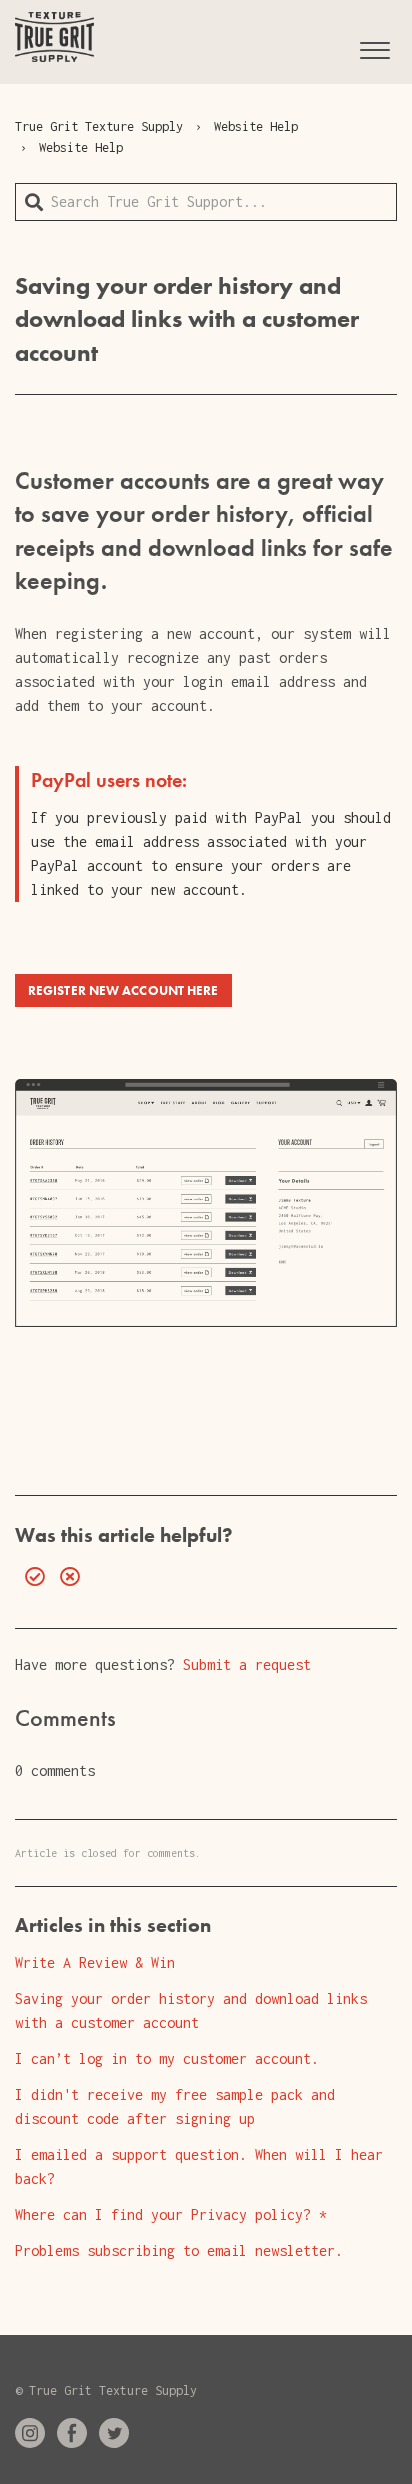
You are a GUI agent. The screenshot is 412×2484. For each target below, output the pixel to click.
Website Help (256, 126)
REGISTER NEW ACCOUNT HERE (123, 990)
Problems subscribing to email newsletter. (179, 2250)
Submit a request (247, 1664)
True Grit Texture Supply (99, 126)
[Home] (54, 37)
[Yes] (30, 1577)
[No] (65, 1577)
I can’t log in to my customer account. (167, 2058)
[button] (374, 47)
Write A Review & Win (95, 1962)
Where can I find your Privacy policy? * (171, 2214)
